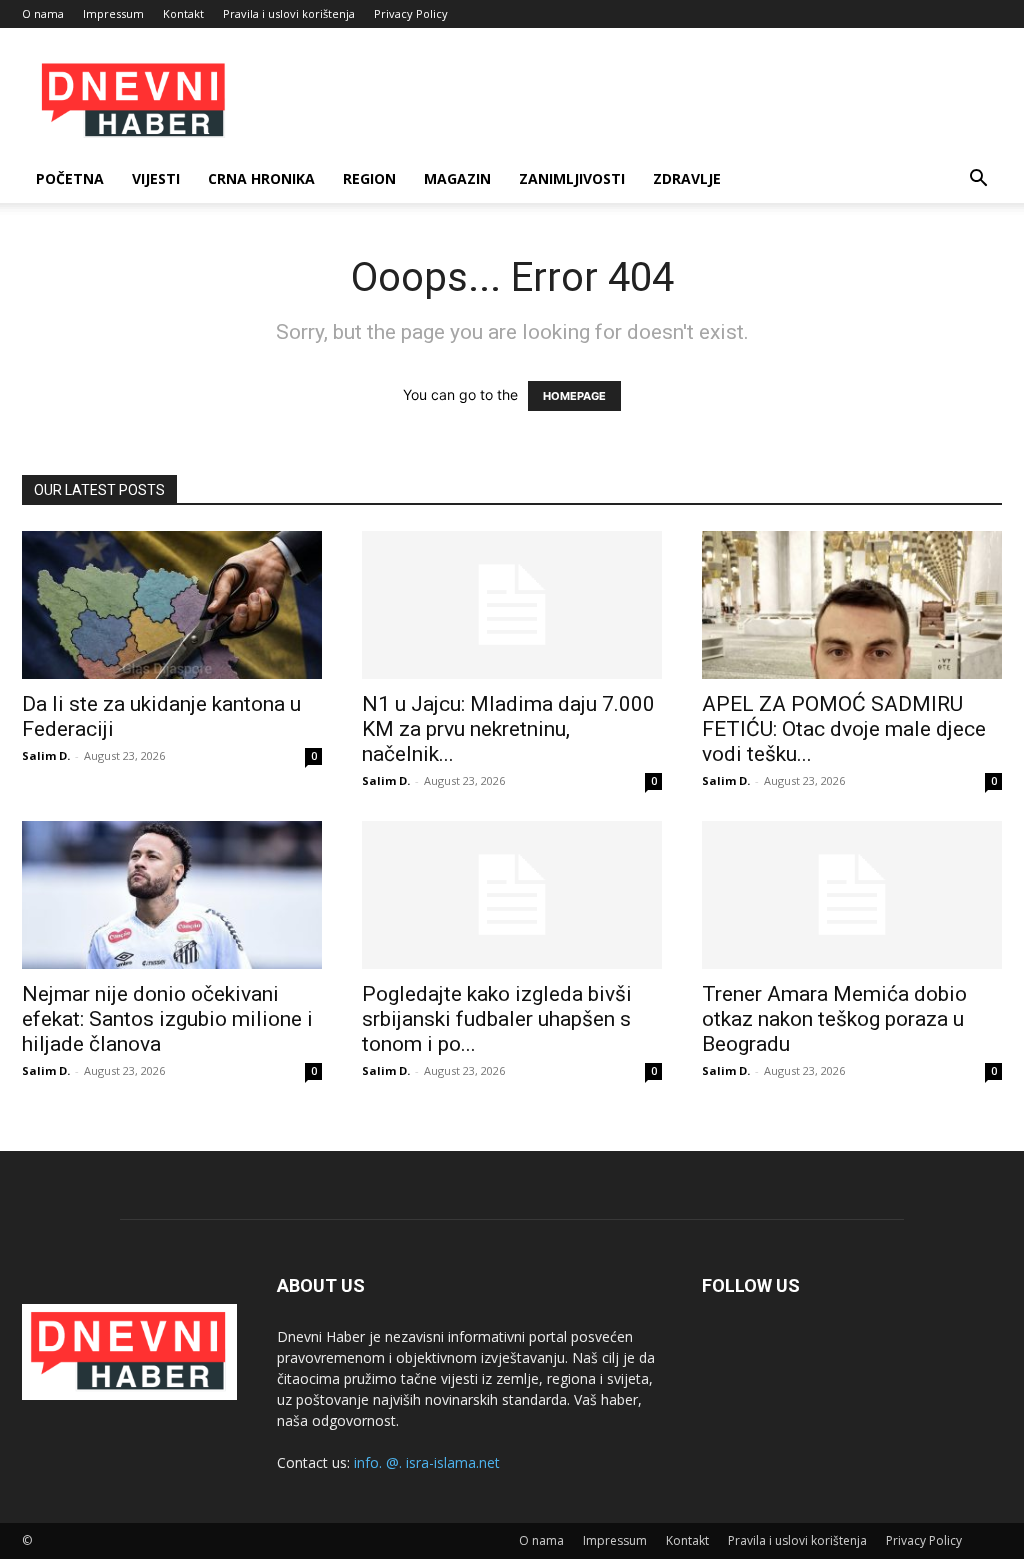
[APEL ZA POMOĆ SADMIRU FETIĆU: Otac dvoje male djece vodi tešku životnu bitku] (852, 605)
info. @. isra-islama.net (427, 1462)
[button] (978, 180)
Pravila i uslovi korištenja (289, 13)
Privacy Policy (411, 13)
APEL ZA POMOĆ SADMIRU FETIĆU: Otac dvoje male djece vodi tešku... (844, 729)
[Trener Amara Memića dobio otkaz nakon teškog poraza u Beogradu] (852, 895)
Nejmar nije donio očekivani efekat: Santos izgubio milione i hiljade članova (167, 1019)
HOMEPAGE (574, 396)
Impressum (113, 13)
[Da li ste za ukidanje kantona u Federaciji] (172, 605)
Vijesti (156, 178)
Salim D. (46, 755)
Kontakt (183, 13)
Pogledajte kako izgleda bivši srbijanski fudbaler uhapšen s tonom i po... (497, 1019)
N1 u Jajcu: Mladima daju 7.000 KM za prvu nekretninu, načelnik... (508, 729)
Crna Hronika (261, 178)
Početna (70, 178)
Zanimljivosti (572, 178)
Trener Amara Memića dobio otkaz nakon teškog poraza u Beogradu (834, 1019)
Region (369, 178)
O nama (43, 13)
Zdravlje (687, 178)
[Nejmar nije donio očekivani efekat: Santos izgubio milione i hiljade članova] (172, 895)
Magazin (457, 178)
